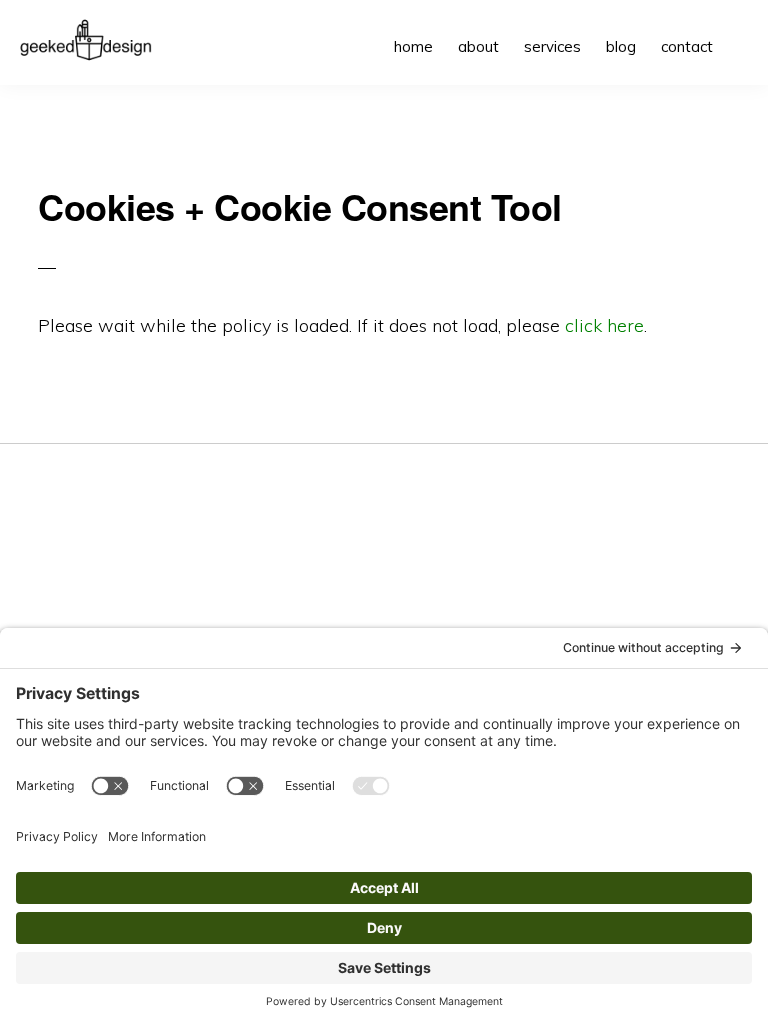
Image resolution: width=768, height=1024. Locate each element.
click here (604, 325)
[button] (738, 32)
